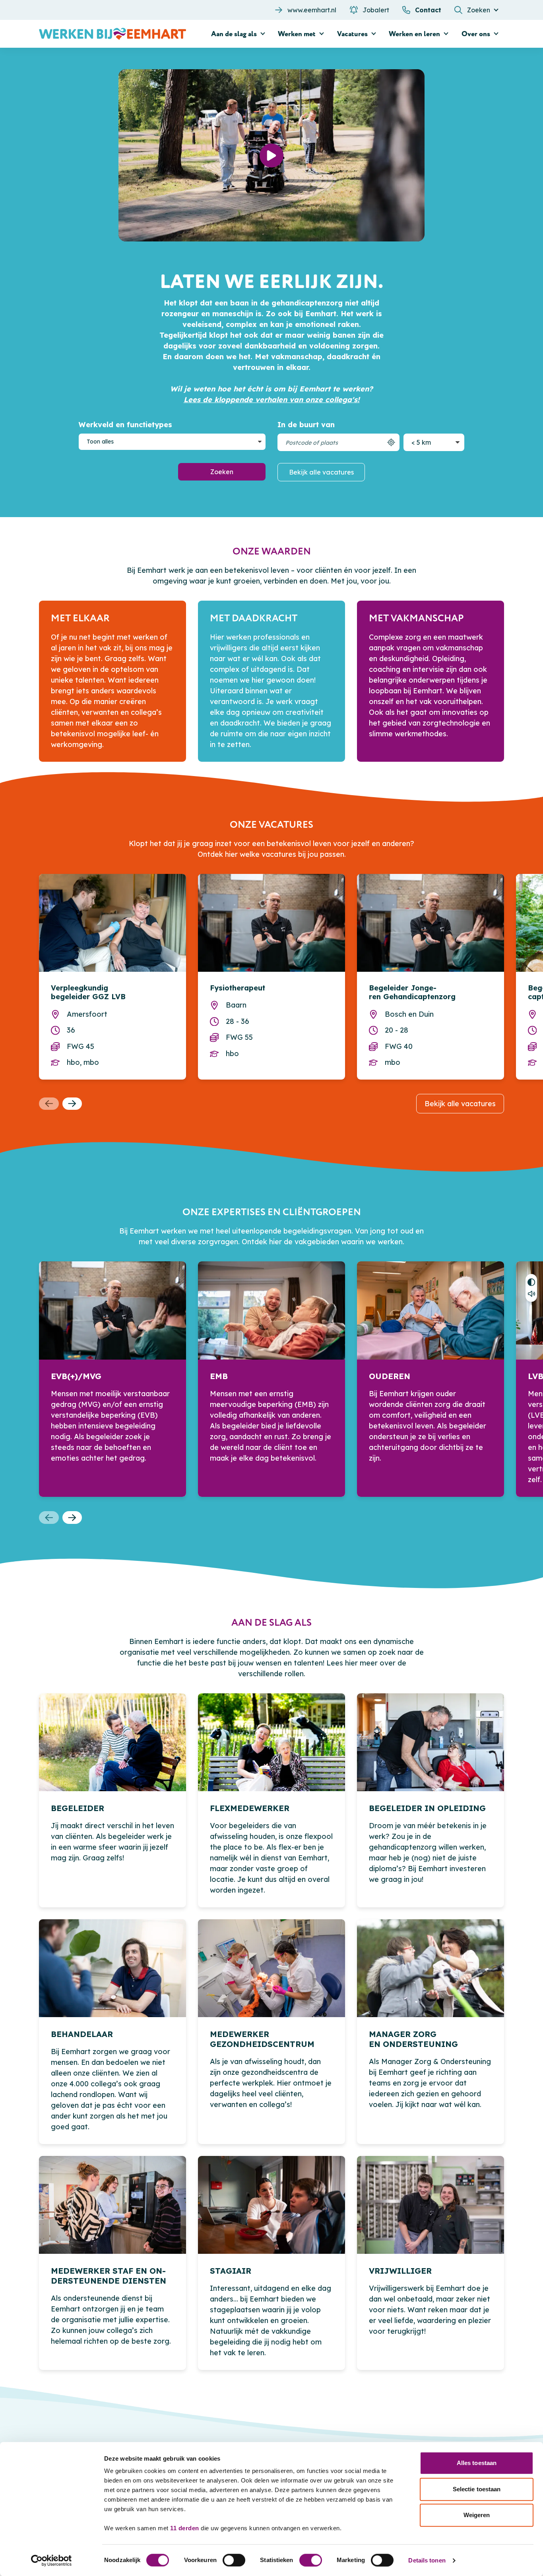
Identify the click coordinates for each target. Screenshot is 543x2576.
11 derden (185, 2528)
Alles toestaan (477, 2463)
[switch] (234, 2560)
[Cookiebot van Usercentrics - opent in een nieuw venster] (51, 2560)
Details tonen (427, 2560)
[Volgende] (72, 1104)
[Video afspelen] (271, 156)
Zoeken (222, 472)
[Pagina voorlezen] (531, 1295)
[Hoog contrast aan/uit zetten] (531, 1281)
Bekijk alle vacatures (321, 472)
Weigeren (477, 2515)
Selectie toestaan (477, 2489)
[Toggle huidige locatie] (391, 442)
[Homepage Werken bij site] (112, 34)
